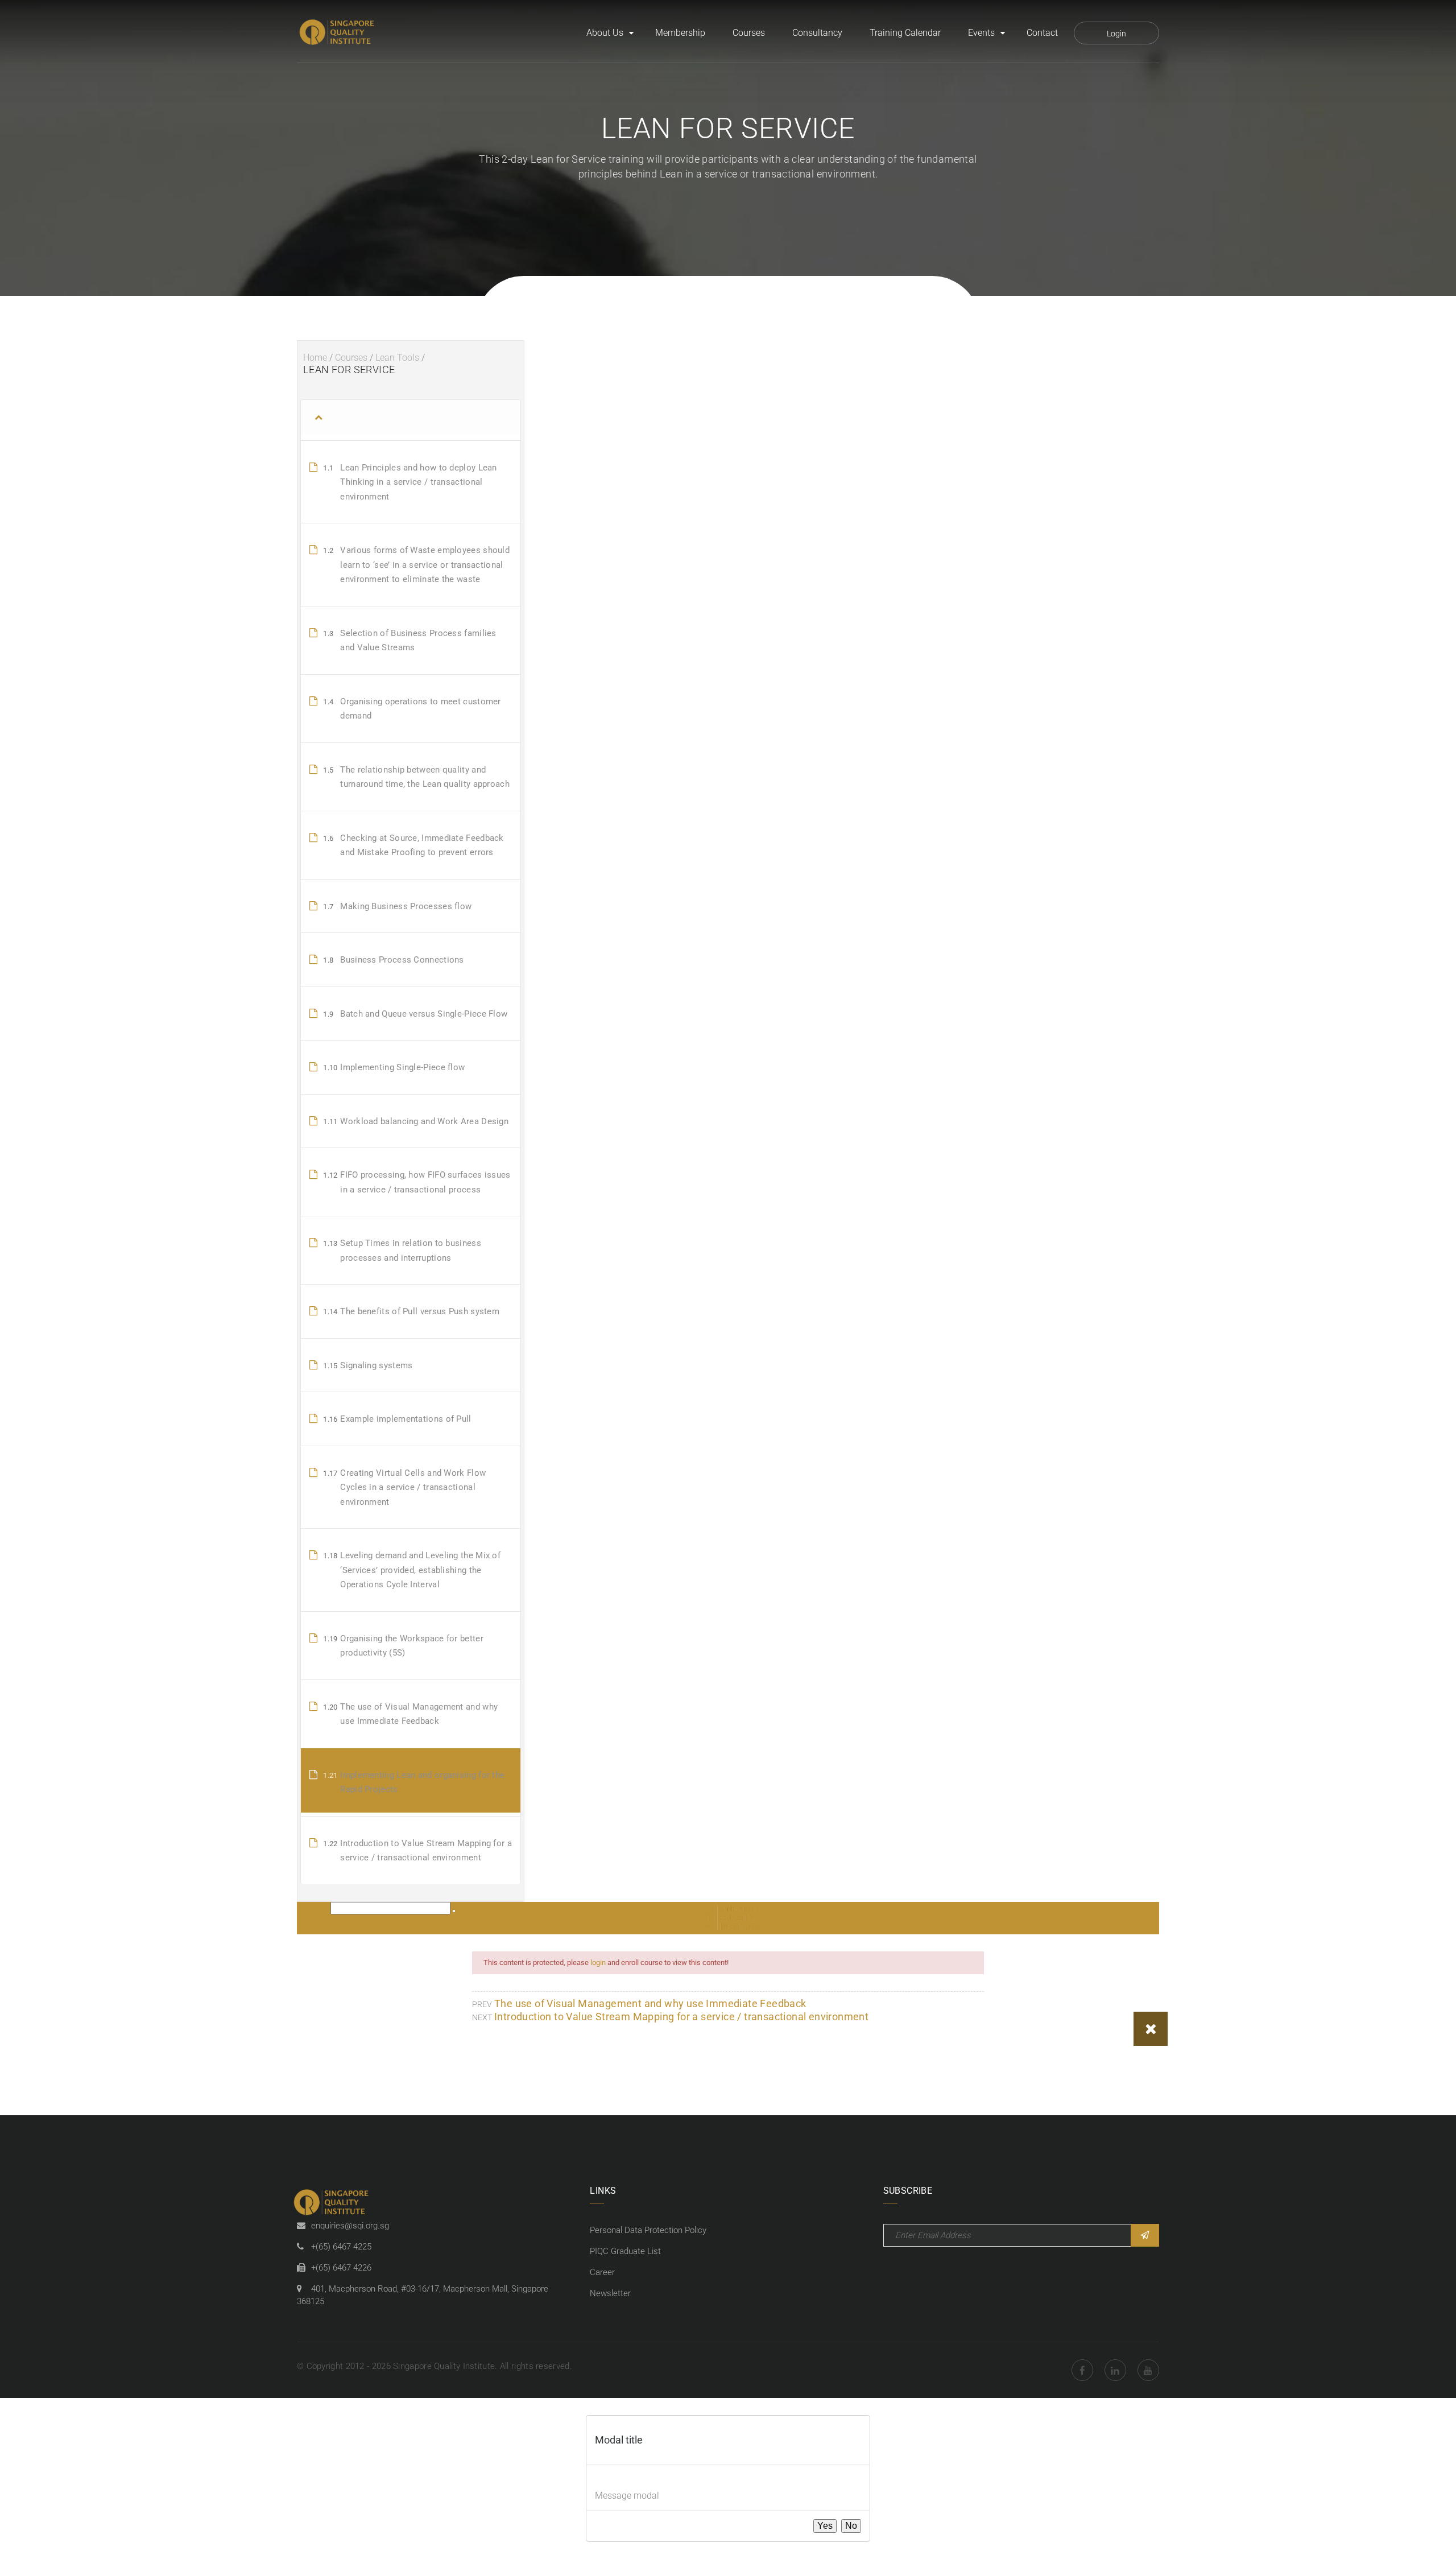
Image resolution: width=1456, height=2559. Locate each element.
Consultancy (817, 33)
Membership (680, 33)
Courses (749, 33)
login (598, 1962)
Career (602, 2272)
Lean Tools (397, 358)
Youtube (1148, 2370)
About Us (605, 33)
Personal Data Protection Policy (648, 2230)
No (851, 2526)
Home (315, 358)
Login (1116, 34)
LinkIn (1115, 2370)
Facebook (1082, 2370)
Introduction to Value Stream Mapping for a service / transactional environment (681, 2017)
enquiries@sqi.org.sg (350, 2226)
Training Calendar (905, 33)
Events (981, 33)
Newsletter (610, 2293)
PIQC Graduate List (625, 2251)
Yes (825, 2526)
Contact (1042, 33)
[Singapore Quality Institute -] (338, 33)
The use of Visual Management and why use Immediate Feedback (650, 2003)
